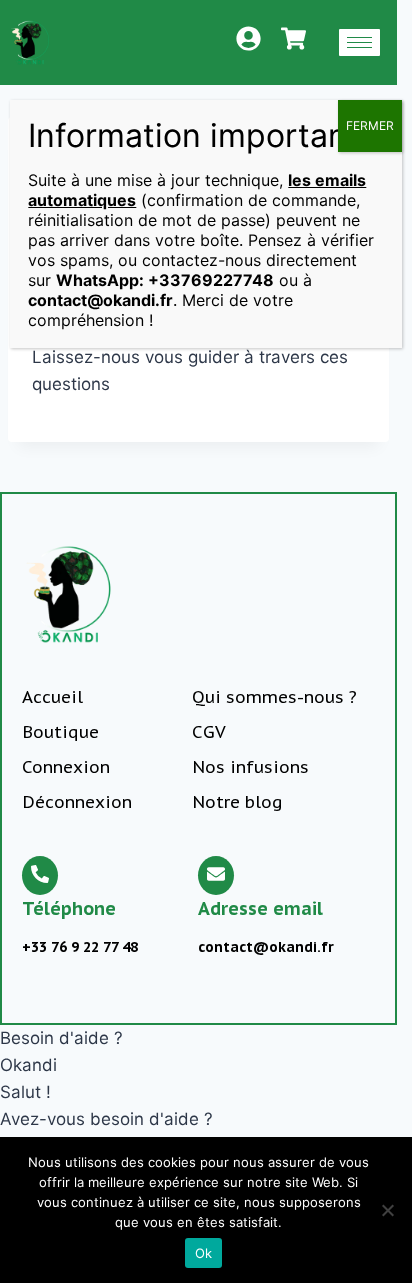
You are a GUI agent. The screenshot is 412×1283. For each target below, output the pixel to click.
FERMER (370, 125)
